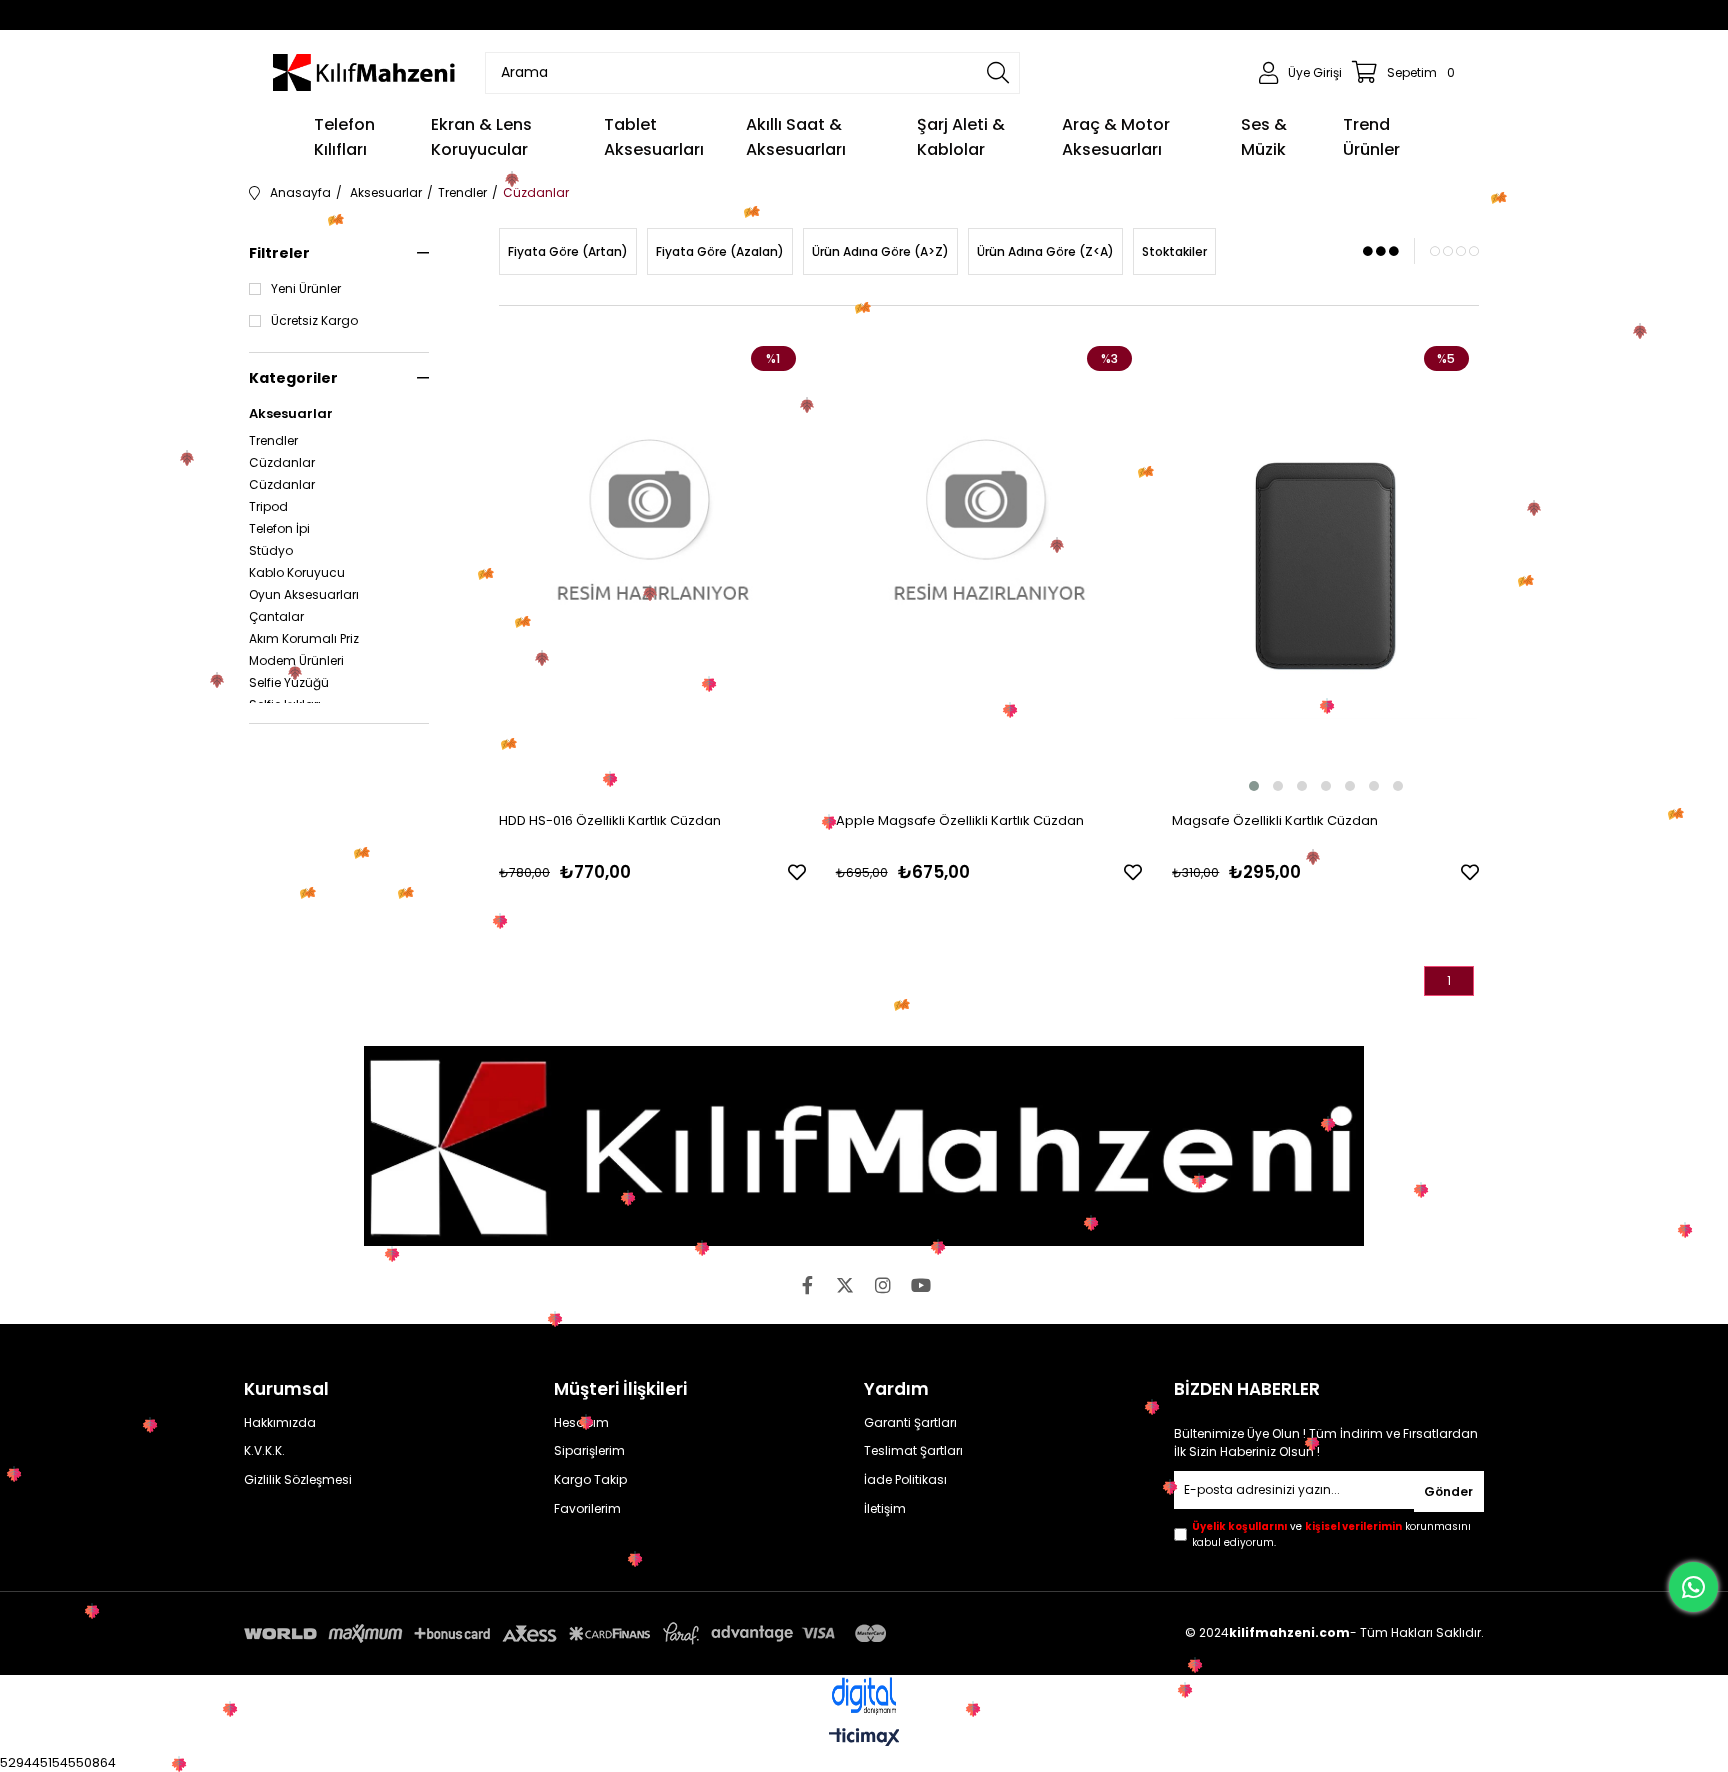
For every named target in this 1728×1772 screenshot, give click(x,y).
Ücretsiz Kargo (314, 321)
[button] (1254, 786)
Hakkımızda (280, 1423)
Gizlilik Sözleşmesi (298, 1480)
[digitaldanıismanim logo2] (864, 1696)
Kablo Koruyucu (297, 573)
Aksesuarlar (291, 414)
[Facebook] (807, 1285)
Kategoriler (293, 378)
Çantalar (276, 617)
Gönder (1448, 1491)
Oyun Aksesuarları (304, 595)
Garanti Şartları (910, 1423)
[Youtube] (921, 1285)
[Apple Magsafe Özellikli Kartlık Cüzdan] (989, 566)
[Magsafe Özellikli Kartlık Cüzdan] (1325, 566)
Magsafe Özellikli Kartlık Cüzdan (1275, 820)
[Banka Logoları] (569, 1633)
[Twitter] (845, 1285)
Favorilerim (587, 1509)
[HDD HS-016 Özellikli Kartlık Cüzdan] (652, 566)
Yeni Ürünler (306, 289)
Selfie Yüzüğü (289, 683)
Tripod (268, 507)
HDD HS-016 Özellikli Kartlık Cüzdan (610, 820)
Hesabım (581, 1423)
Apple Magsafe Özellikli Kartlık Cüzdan (960, 820)
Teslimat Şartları (913, 1451)
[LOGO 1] (864, 1146)
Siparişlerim (589, 1451)
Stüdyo (271, 551)
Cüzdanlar (282, 463)
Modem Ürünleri (296, 661)
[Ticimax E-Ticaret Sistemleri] (864, 1738)
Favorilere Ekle (797, 872)
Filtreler (279, 253)
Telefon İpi (279, 529)
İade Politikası (905, 1480)
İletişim (885, 1509)
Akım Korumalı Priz (304, 639)
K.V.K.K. (264, 1451)
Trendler (273, 441)
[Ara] (998, 73)
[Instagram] (883, 1285)
